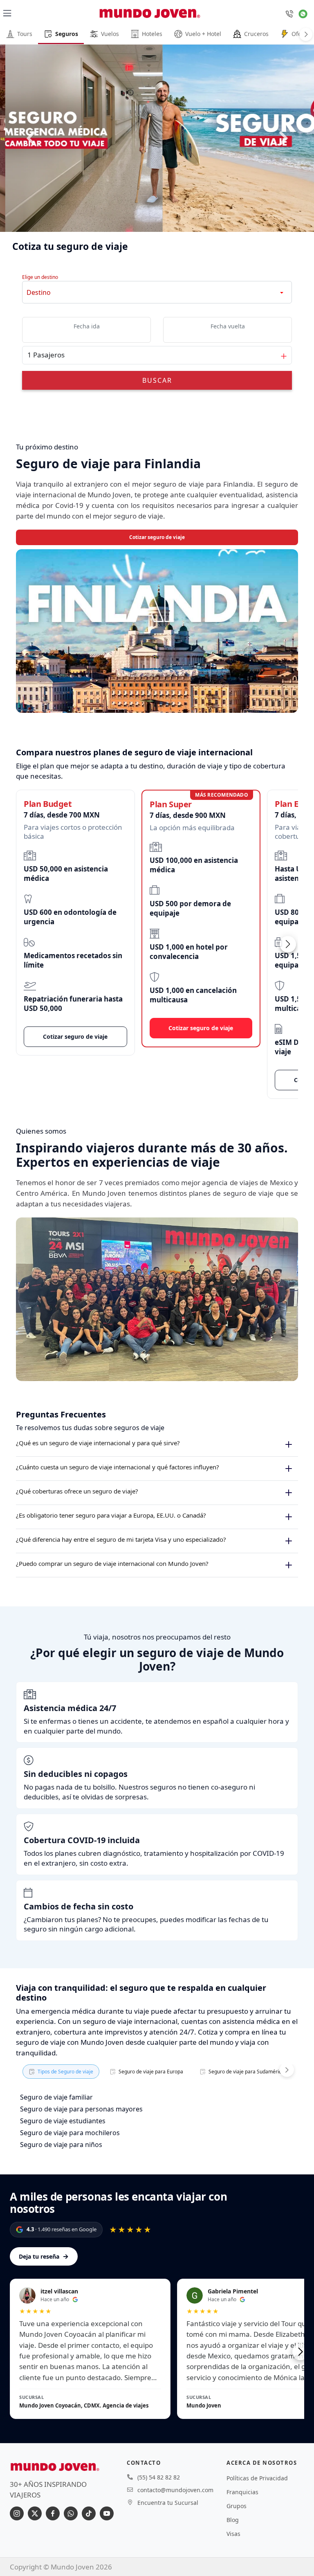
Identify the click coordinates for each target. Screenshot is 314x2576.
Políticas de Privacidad (257, 2478)
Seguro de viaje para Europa (151, 2072)
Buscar (157, 380)
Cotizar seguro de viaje (157, 537)
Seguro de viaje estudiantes (63, 2121)
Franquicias (242, 2492)
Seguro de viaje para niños (61, 2145)
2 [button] (162, 217)
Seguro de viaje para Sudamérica (246, 2072)
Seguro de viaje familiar (56, 2097)
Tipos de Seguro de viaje (65, 2072)
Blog (233, 2520)
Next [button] (283, 138)
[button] (288, 944)
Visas (233, 2534)
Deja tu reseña (44, 2256)
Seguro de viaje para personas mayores (81, 2109)
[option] (157, 138)
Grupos (237, 2506)
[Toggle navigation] (7, 13)
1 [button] (152, 217)
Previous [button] (31, 138)
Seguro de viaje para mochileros (70, 2133)
